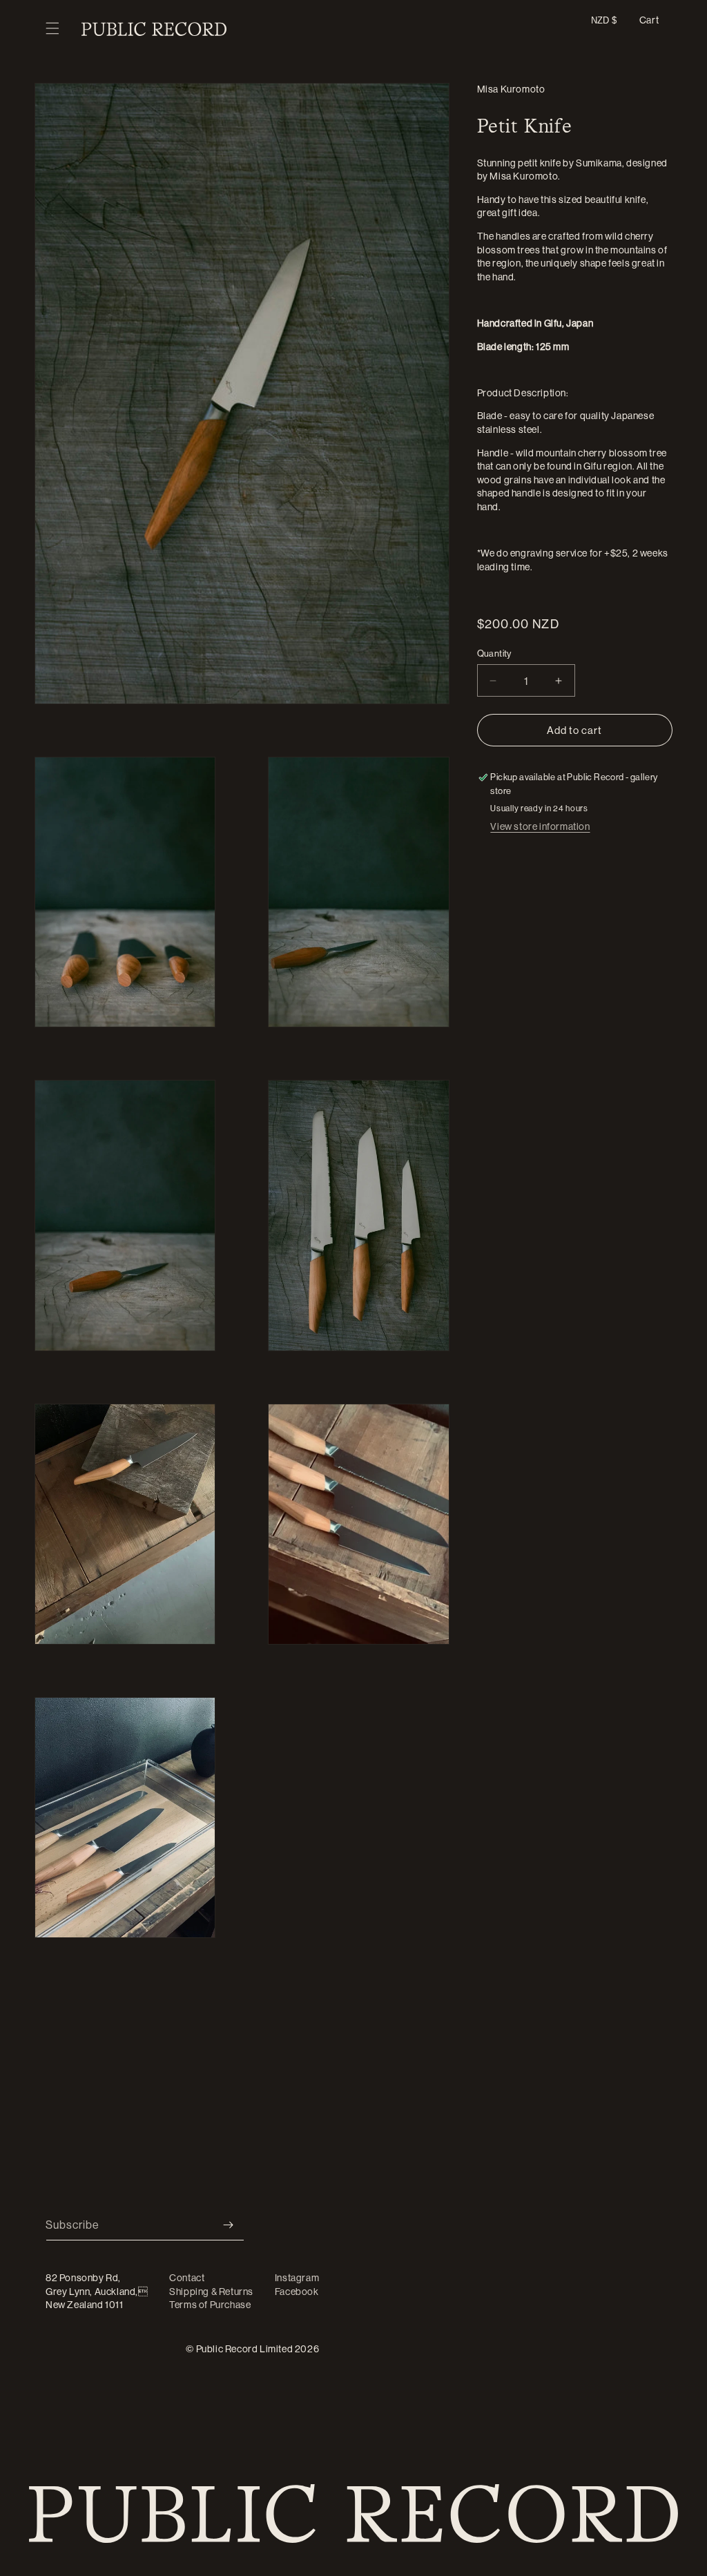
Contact (187, 2278)
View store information (540, 826)
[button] (52, 29)
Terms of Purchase (210, 2305)
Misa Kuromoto (511, 89)
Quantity (494, 653)
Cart (649, 20)
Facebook (297, 2292)
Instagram (297, 2278)
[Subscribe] (229, 2225)
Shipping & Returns (211, 2292)
